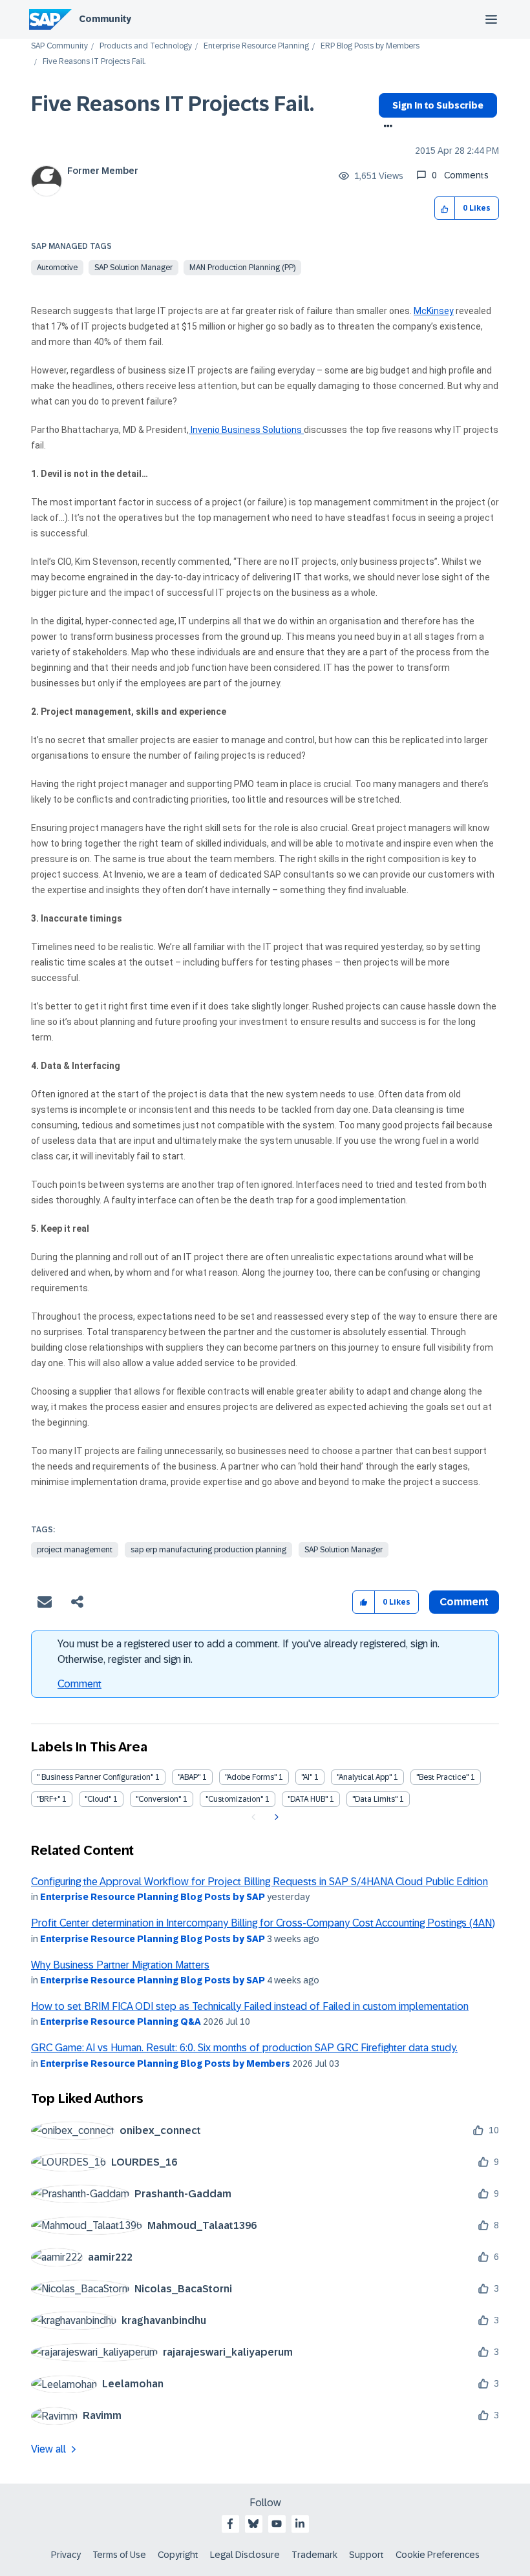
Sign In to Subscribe (438, 105)
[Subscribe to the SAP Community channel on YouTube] (277, 2524)
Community (105, 19)
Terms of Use (119, 2555)
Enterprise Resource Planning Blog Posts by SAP (153, 1897)
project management (75, 1550)
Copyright (178, 2555)
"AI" (307, 1777)
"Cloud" (98, 1799)
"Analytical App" (364, 1777)
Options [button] (386, 127)
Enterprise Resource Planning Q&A (121, 2022)
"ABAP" (189, 1777)
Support (366, 2555)
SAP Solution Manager (133, 268)
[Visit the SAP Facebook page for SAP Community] (230, 2524)
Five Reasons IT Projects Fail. (173, 104)
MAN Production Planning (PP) (242, 268)
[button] (445, 208)
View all (48, 2449)
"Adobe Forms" (251, 1777)
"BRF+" (48, 1799)
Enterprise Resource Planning (256, 46)
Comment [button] (464, 1602)
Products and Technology (146, 46)
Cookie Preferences (438, 2555)
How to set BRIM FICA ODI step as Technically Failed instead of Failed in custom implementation (250, 2006)
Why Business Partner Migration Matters (120, 1965)
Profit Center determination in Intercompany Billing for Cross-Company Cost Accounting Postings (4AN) (263, 1923)
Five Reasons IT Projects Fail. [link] (94, 62)
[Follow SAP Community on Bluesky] (253, 2524)
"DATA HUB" (308, 1799)
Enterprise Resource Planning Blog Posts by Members (165, 2064)
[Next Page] (275, 1817)
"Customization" (234, 1799)
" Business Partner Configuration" (95, 1777)
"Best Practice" (442, 1777)
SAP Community (59, 46)
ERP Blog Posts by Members (370, 46)
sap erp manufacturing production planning (208, 1550)
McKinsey (434, 311)
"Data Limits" (375, 1799)
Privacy (66, 2555)
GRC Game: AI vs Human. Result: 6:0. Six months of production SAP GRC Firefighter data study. (244, 2048)
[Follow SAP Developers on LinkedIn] (300, 2524)
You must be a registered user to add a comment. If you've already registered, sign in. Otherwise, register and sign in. (249, 1652)
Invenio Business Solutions (246, 430)
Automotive (57, 268)
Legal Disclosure (245, 2555)
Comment (79, 1684)
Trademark (314, 2555)
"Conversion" (158, 1799)
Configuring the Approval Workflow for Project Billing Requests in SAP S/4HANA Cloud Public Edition (260, 1882)
